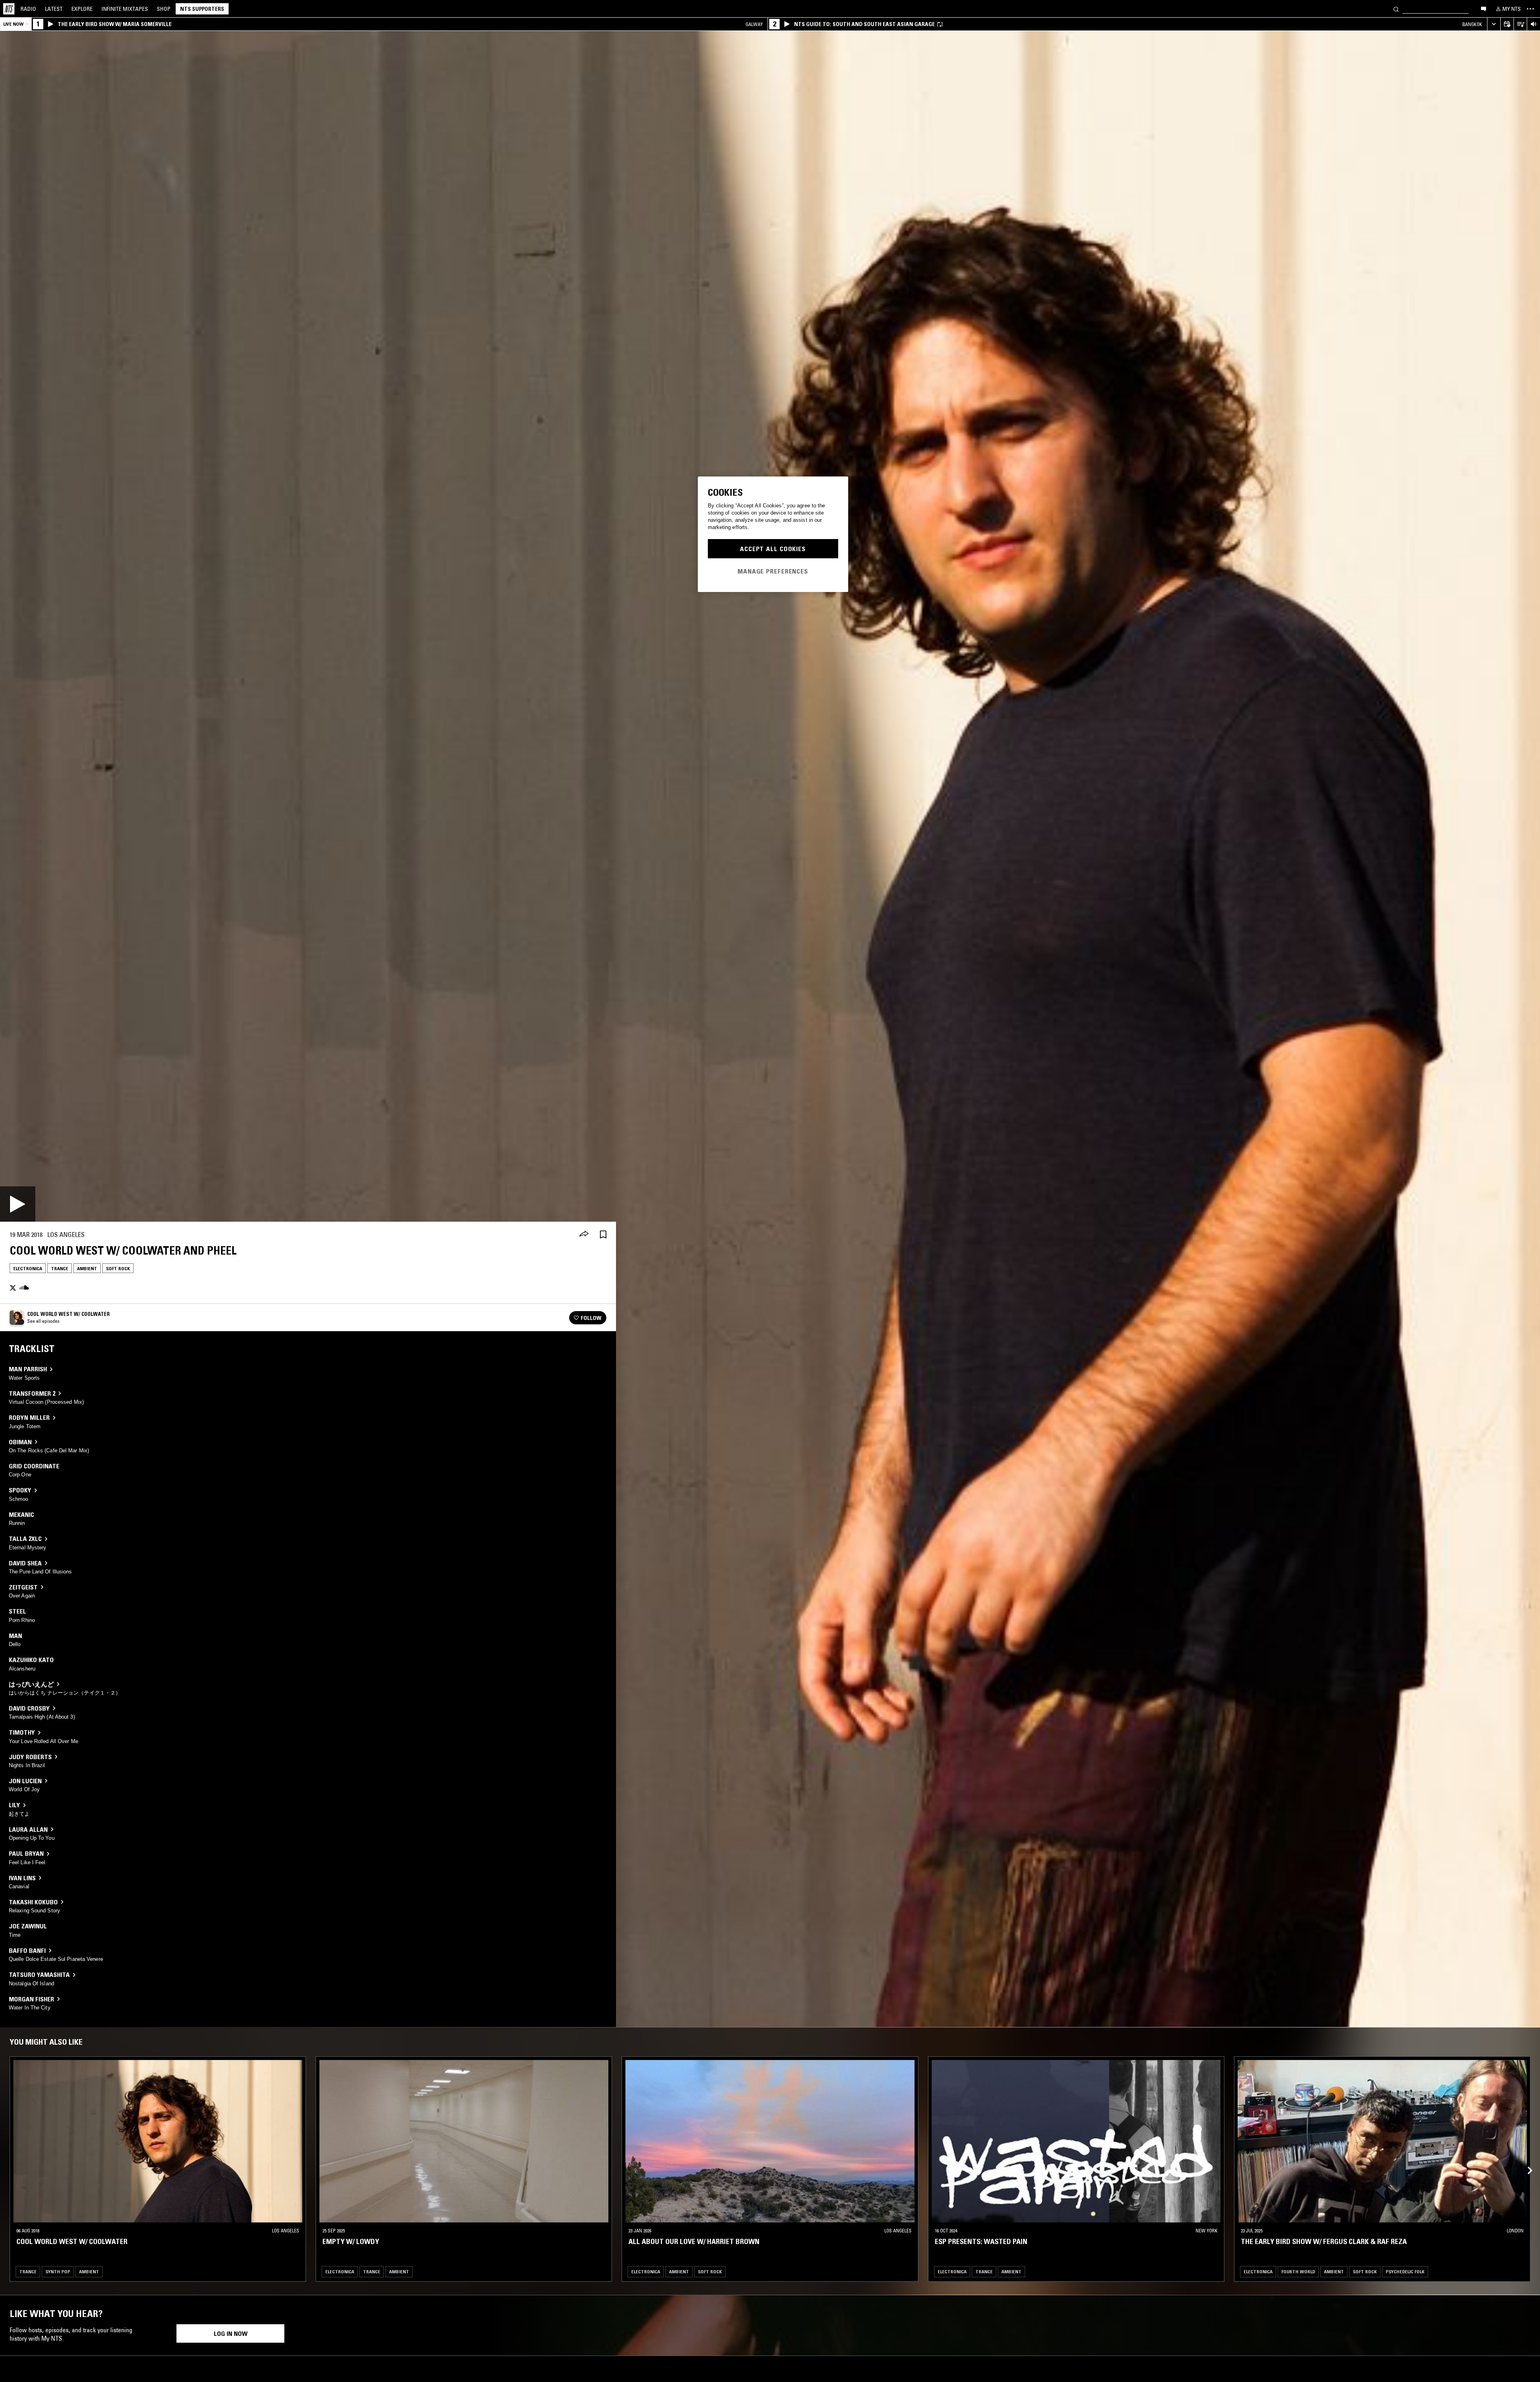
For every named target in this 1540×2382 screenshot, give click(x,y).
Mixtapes (125, 9)
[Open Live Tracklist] (1520, 24)
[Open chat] (1483, 8)
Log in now (231, 2333)
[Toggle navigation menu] (1530, 9)
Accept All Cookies (773, 549)
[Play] (18, 1204)
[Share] (584, 1235)
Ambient (87, 1268)
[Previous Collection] (1525, 2161)
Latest (54, 9)
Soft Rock (118, 1268)
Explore (82, 9)
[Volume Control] (1533, 24)
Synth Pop (58, 2272)
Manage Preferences (773, 571)
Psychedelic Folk (1405, 2272)
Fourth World (1298, 2272)
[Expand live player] (1494, 24)
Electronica (28, 1268)
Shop (164, 9)
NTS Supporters (202, 9)
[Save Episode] (603, 1235)
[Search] (1396, 9)
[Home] (9, 9)
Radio (28, 9)
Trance (60, 1268)
